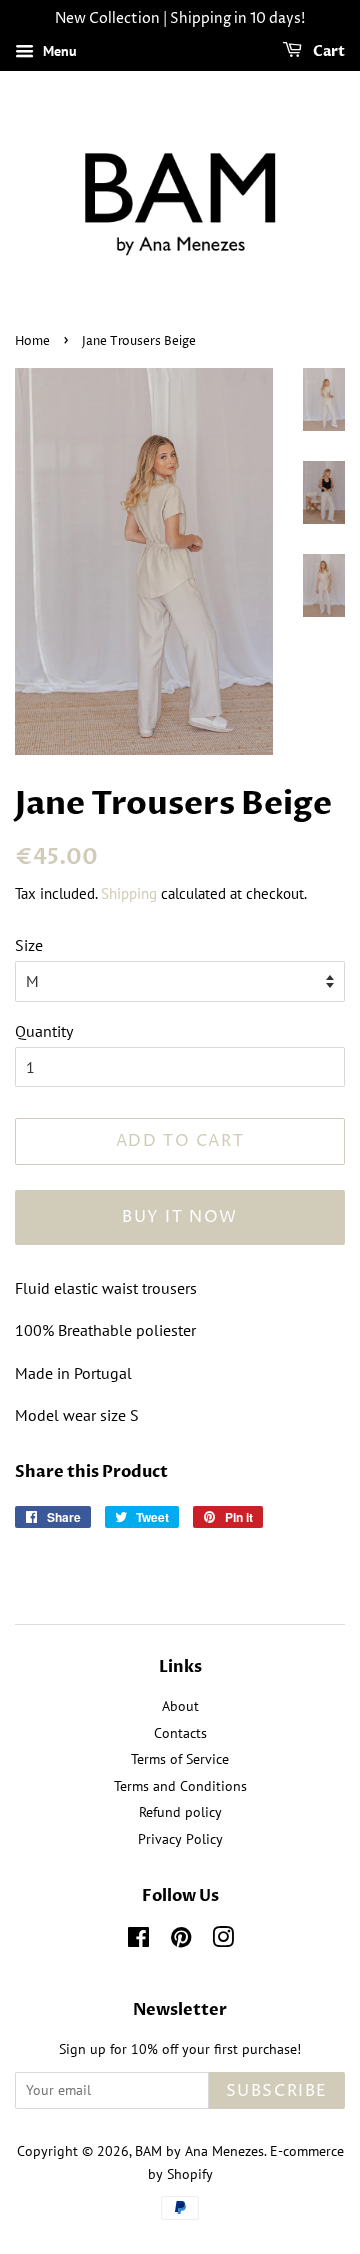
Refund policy (180, 1812)
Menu (58, 51)
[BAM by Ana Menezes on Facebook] (138, 1941)
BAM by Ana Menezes (199, 2151)
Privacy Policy (180, 1839)
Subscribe (277, 2091)
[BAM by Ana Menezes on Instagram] (223, 1941)
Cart (327, 51)
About (180, 1706)
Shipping (129, 893)
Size (29, 945)
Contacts (180, 1733)
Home (32, 341)
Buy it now (180, 1217)
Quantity (44, 1031)
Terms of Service (180, 1759)
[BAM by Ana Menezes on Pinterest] (181, 1941)
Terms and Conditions (180, 1786)
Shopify (190, 2174)
